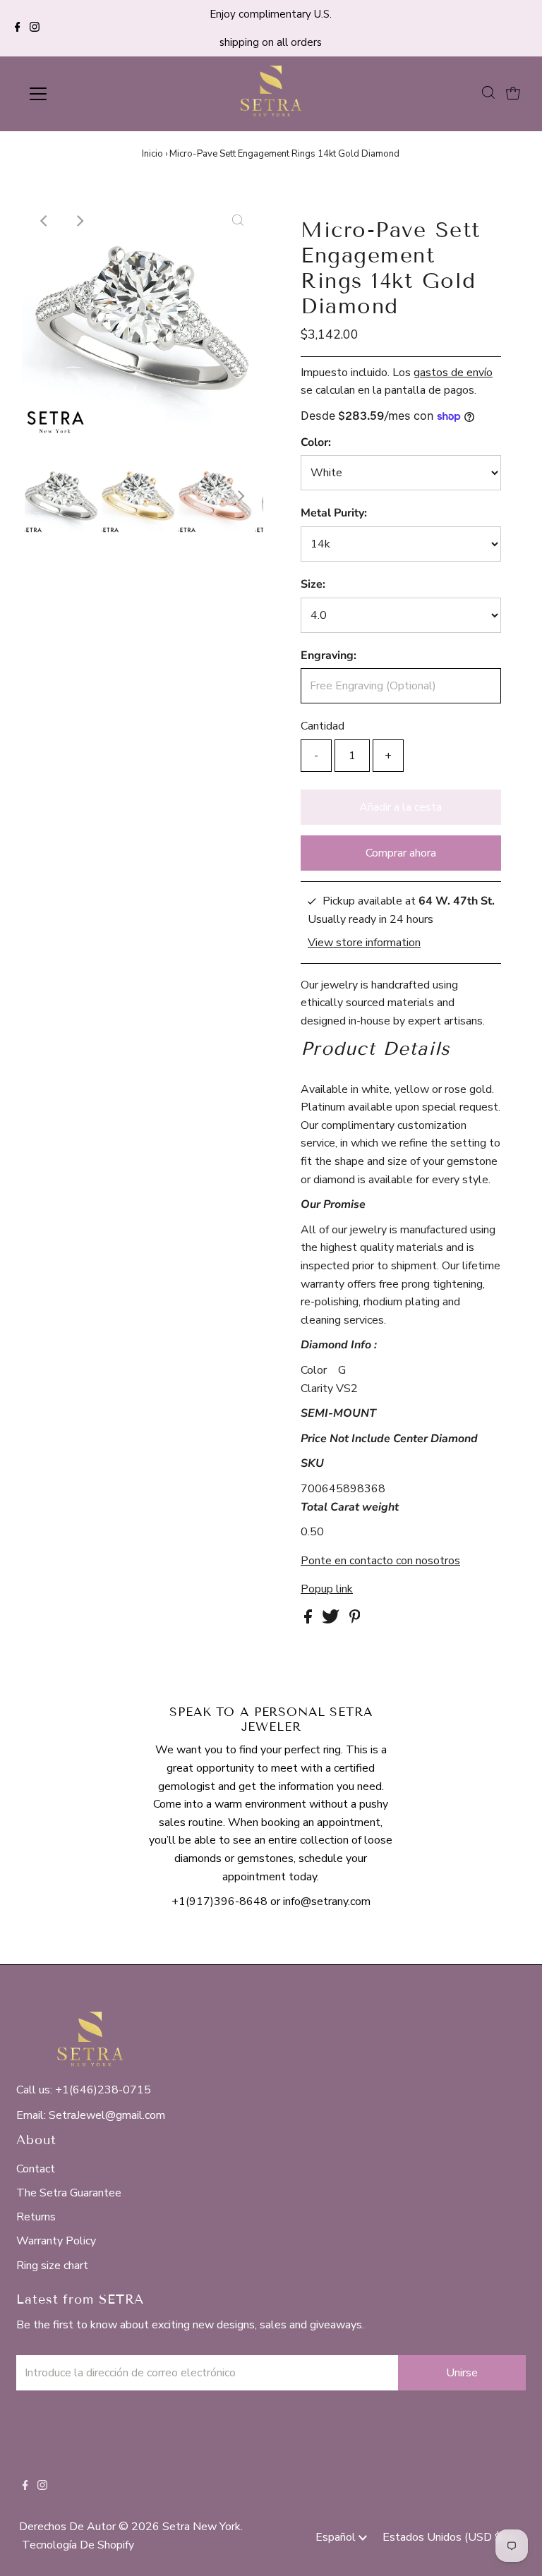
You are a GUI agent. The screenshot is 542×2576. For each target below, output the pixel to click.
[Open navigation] (80, 94)
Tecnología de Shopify (78, 2545)
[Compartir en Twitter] (332, 1620)
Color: (316, 442)
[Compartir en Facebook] (309, 1620)
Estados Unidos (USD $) (445, 2537)
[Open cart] (513, 94)
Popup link (327, 1589)
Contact (36, 2169)
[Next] (79, 221)
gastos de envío (453, 373)
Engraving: (329, 655)
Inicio (152, 154)
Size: (313, 584)
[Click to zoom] (238, 221)
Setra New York (201, 2527)
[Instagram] (35, 28)
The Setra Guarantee (69, 2193)
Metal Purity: (334, 513)
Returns (36, 2217)
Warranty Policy (56, 2241)
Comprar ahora (401, 853)
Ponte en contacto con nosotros (380, 1561)
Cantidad (323, 726)
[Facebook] (18, 28)
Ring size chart (52, 2266)
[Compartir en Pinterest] (355, 1620)
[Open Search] (488, 93)
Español (337, 2537)
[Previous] (44, 221)
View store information (364, 943)
